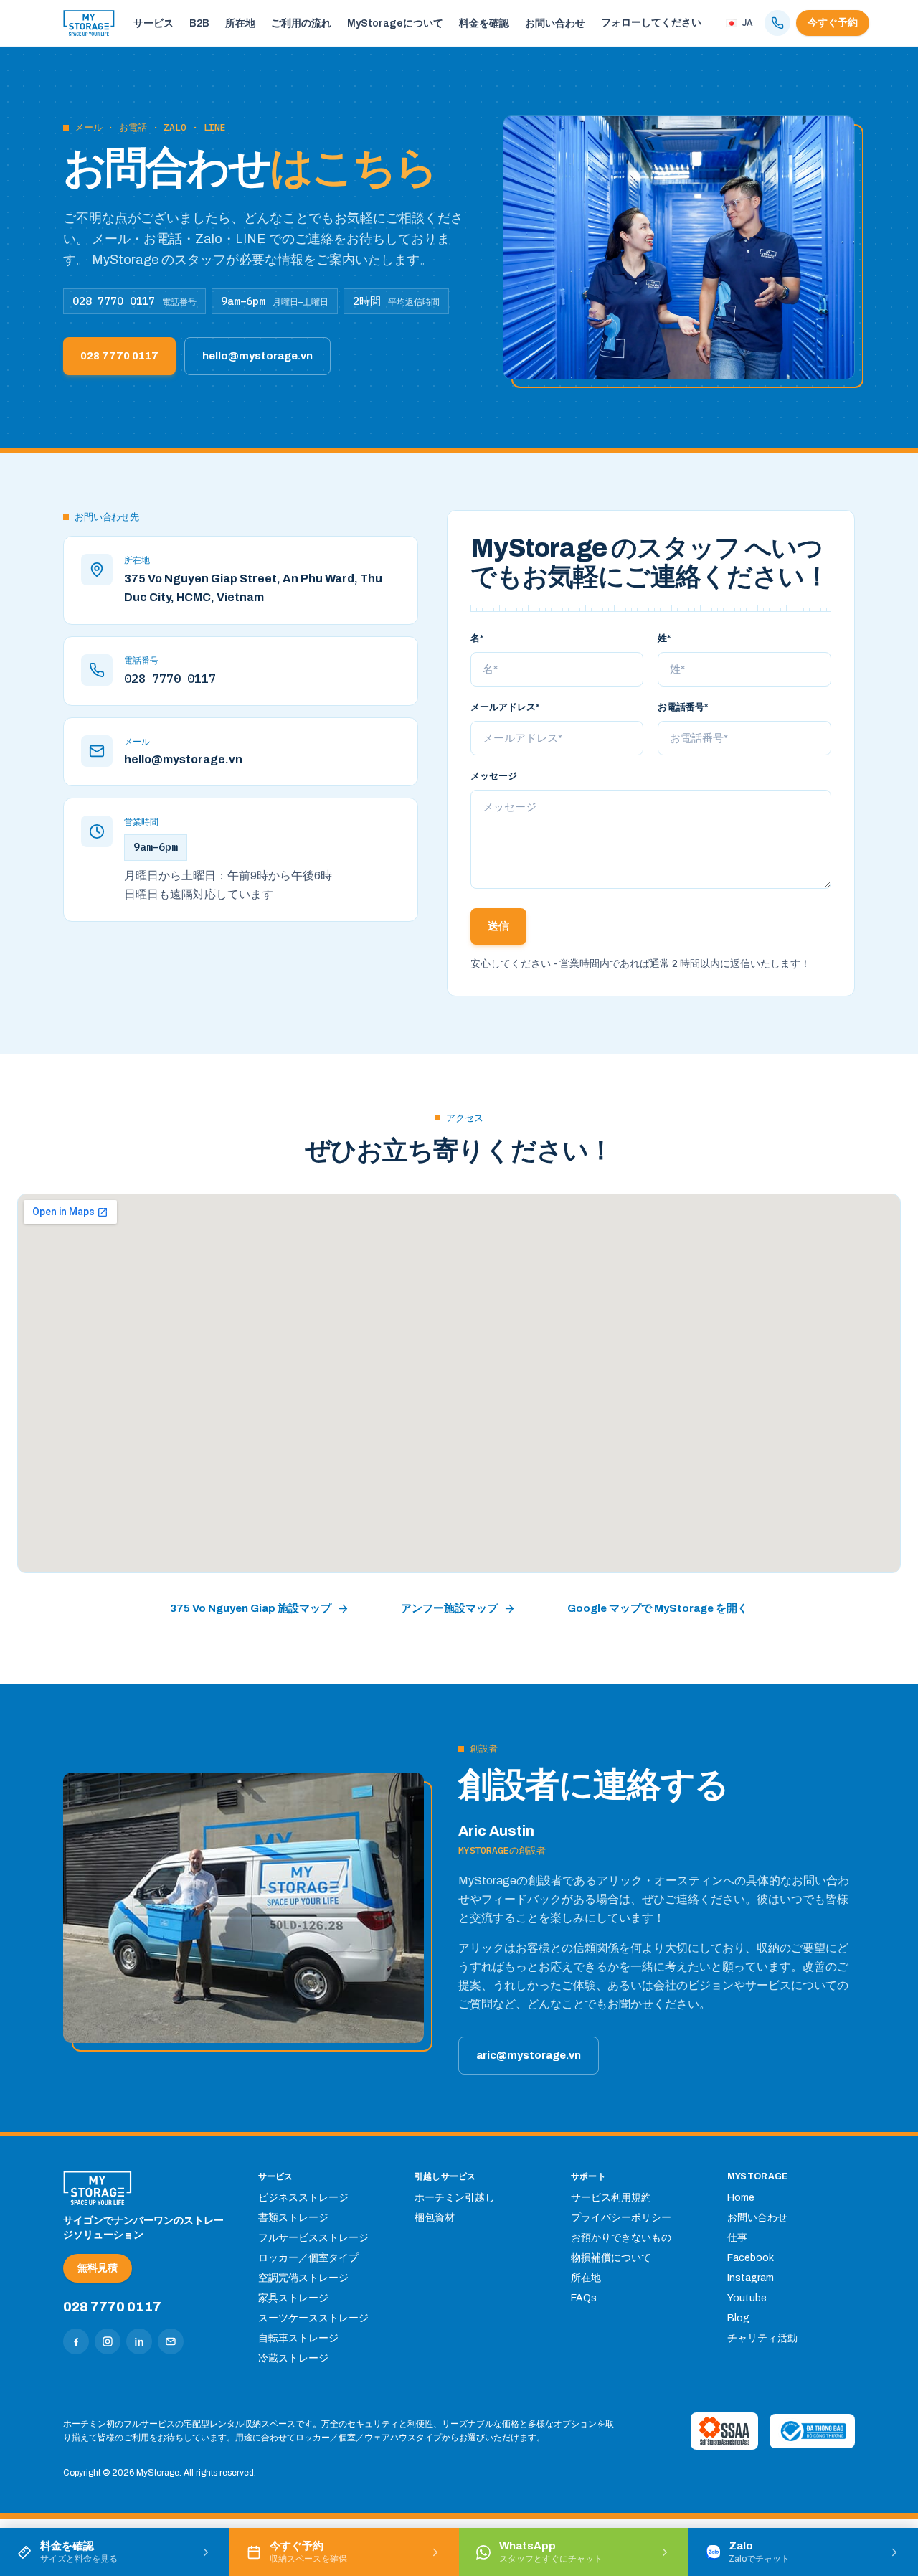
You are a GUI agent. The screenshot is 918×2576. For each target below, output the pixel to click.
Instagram (751, 2278)
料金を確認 (484, 23)
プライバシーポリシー (621, 2218)
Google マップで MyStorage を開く (658, 1608)
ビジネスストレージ (303, 2198)
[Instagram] (108, 2341)
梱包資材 (435, 2218)
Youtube (747, 2298)
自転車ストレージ (298, 2338)
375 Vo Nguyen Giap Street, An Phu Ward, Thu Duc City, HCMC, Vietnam (253, 588)
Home (741, 2198)
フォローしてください (651, 23)
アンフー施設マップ (449, 1608)
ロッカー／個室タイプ (308, 2258)
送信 (498, 926)
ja (747, 23)
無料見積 (98, 2268)
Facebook (751, 2258)
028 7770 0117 (119, 356)
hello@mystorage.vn (257, 356)
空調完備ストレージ (303, 2278)
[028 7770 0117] (777, 23)
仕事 (737, 2238)
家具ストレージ (293, 2298)
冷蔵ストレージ (293, 2358)
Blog (738, 2318)
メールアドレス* (505, 707)
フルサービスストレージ (313, 2238)
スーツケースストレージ (313, 2318)
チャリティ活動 (762, 2338)
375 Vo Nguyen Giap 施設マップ (251, 1608)
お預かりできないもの (621, 2238)
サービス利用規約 (611, 2198)
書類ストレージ (293, 2218)
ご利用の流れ (301, 23)
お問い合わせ (555, 23)
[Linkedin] (139, 2341)
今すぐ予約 (833, 23)
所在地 (240, 23)
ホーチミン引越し (455, 2198)
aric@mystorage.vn (529, 2055)
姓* (664, 638)
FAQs (584, 2298)
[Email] (171, 2341)
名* (477, 638)
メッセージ (494, 776)
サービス (153, 23)
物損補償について (611, 2258)
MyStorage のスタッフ (606, 548)
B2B (199, 23)
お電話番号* (683, 707)
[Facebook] (76, 2341)
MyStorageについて (395, 23)
